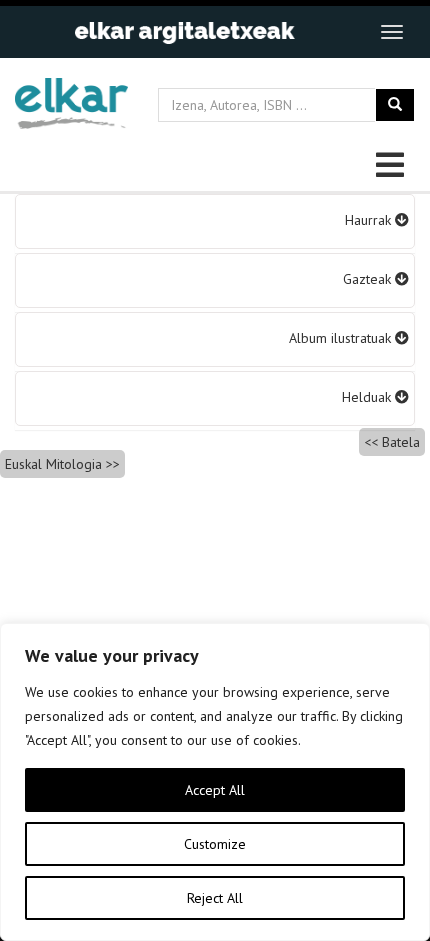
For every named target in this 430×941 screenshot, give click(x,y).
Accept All (215, 790)
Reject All (215, 898)
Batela (401, 442)
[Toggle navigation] (392, 32)
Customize (215, 844)
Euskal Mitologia (53, 464)
